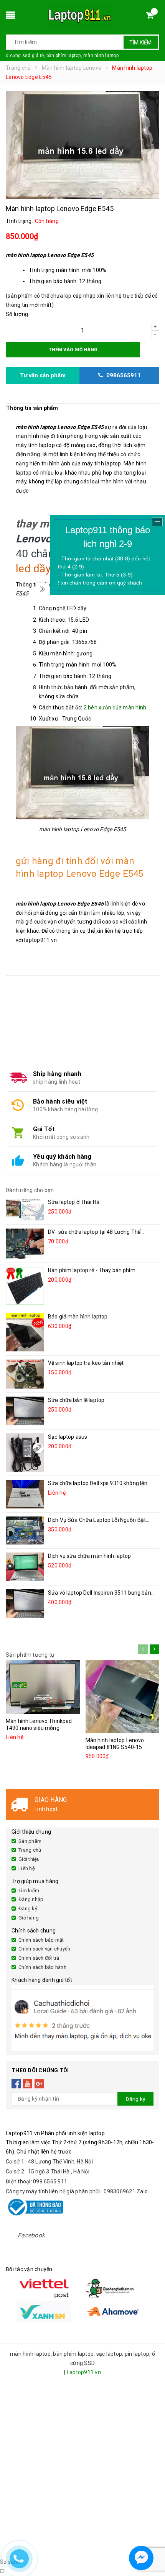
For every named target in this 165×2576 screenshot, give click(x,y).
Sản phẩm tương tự (30, 1655)
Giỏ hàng (29, 1918)
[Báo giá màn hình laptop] (25, 1332)
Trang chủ (30, 1850)
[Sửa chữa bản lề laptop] (25, 1411)
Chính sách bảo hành (42, 1967)
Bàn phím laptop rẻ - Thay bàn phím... (93, 1270)
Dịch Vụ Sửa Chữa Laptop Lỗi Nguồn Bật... (99, 1520)
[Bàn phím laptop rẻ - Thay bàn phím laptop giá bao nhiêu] (25, 1286)
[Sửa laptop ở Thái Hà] (25, 1209)
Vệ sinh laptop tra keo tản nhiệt (86, 1363)
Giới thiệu (29, 1859)
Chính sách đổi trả (39, 1958)
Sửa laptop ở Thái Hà (74, 1202)
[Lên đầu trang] (152, 2538)
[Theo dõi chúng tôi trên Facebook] (16, 2084)
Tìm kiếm (140, 43)
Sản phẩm (30, 1841)
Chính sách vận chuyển (44, 1949)
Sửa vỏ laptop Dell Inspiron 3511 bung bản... (101, 1593)
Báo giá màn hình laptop (78, 1317)
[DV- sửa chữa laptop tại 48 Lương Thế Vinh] (25, 1244)
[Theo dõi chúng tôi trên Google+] (39, 2084)
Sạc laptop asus (68, 1437)
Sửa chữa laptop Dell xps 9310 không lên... (100, 1483)
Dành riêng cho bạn (30, 1190)
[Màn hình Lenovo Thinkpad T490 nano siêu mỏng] (43, 1687)
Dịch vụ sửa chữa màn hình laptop (89, 1556)
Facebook (31, 2235)
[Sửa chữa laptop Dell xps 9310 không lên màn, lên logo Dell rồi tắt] (25, 1494)
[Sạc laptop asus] (25, 1453)
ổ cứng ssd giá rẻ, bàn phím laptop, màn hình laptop (62, 56)
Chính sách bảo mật (41, 1940)
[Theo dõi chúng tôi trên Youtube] (28, 2084)
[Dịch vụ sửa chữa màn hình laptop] (25, 1567)
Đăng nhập (31, 1899)
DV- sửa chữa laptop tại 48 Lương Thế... (96, 1232)
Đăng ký (28, 1909)
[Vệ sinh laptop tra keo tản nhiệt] (25, 1374)
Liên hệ (27, 1868)
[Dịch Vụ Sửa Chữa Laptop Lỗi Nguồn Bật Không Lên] (25, 1530)
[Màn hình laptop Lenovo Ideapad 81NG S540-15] (123, 1696)
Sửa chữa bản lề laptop (76, 1400)
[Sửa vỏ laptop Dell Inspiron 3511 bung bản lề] (25, 1604)
